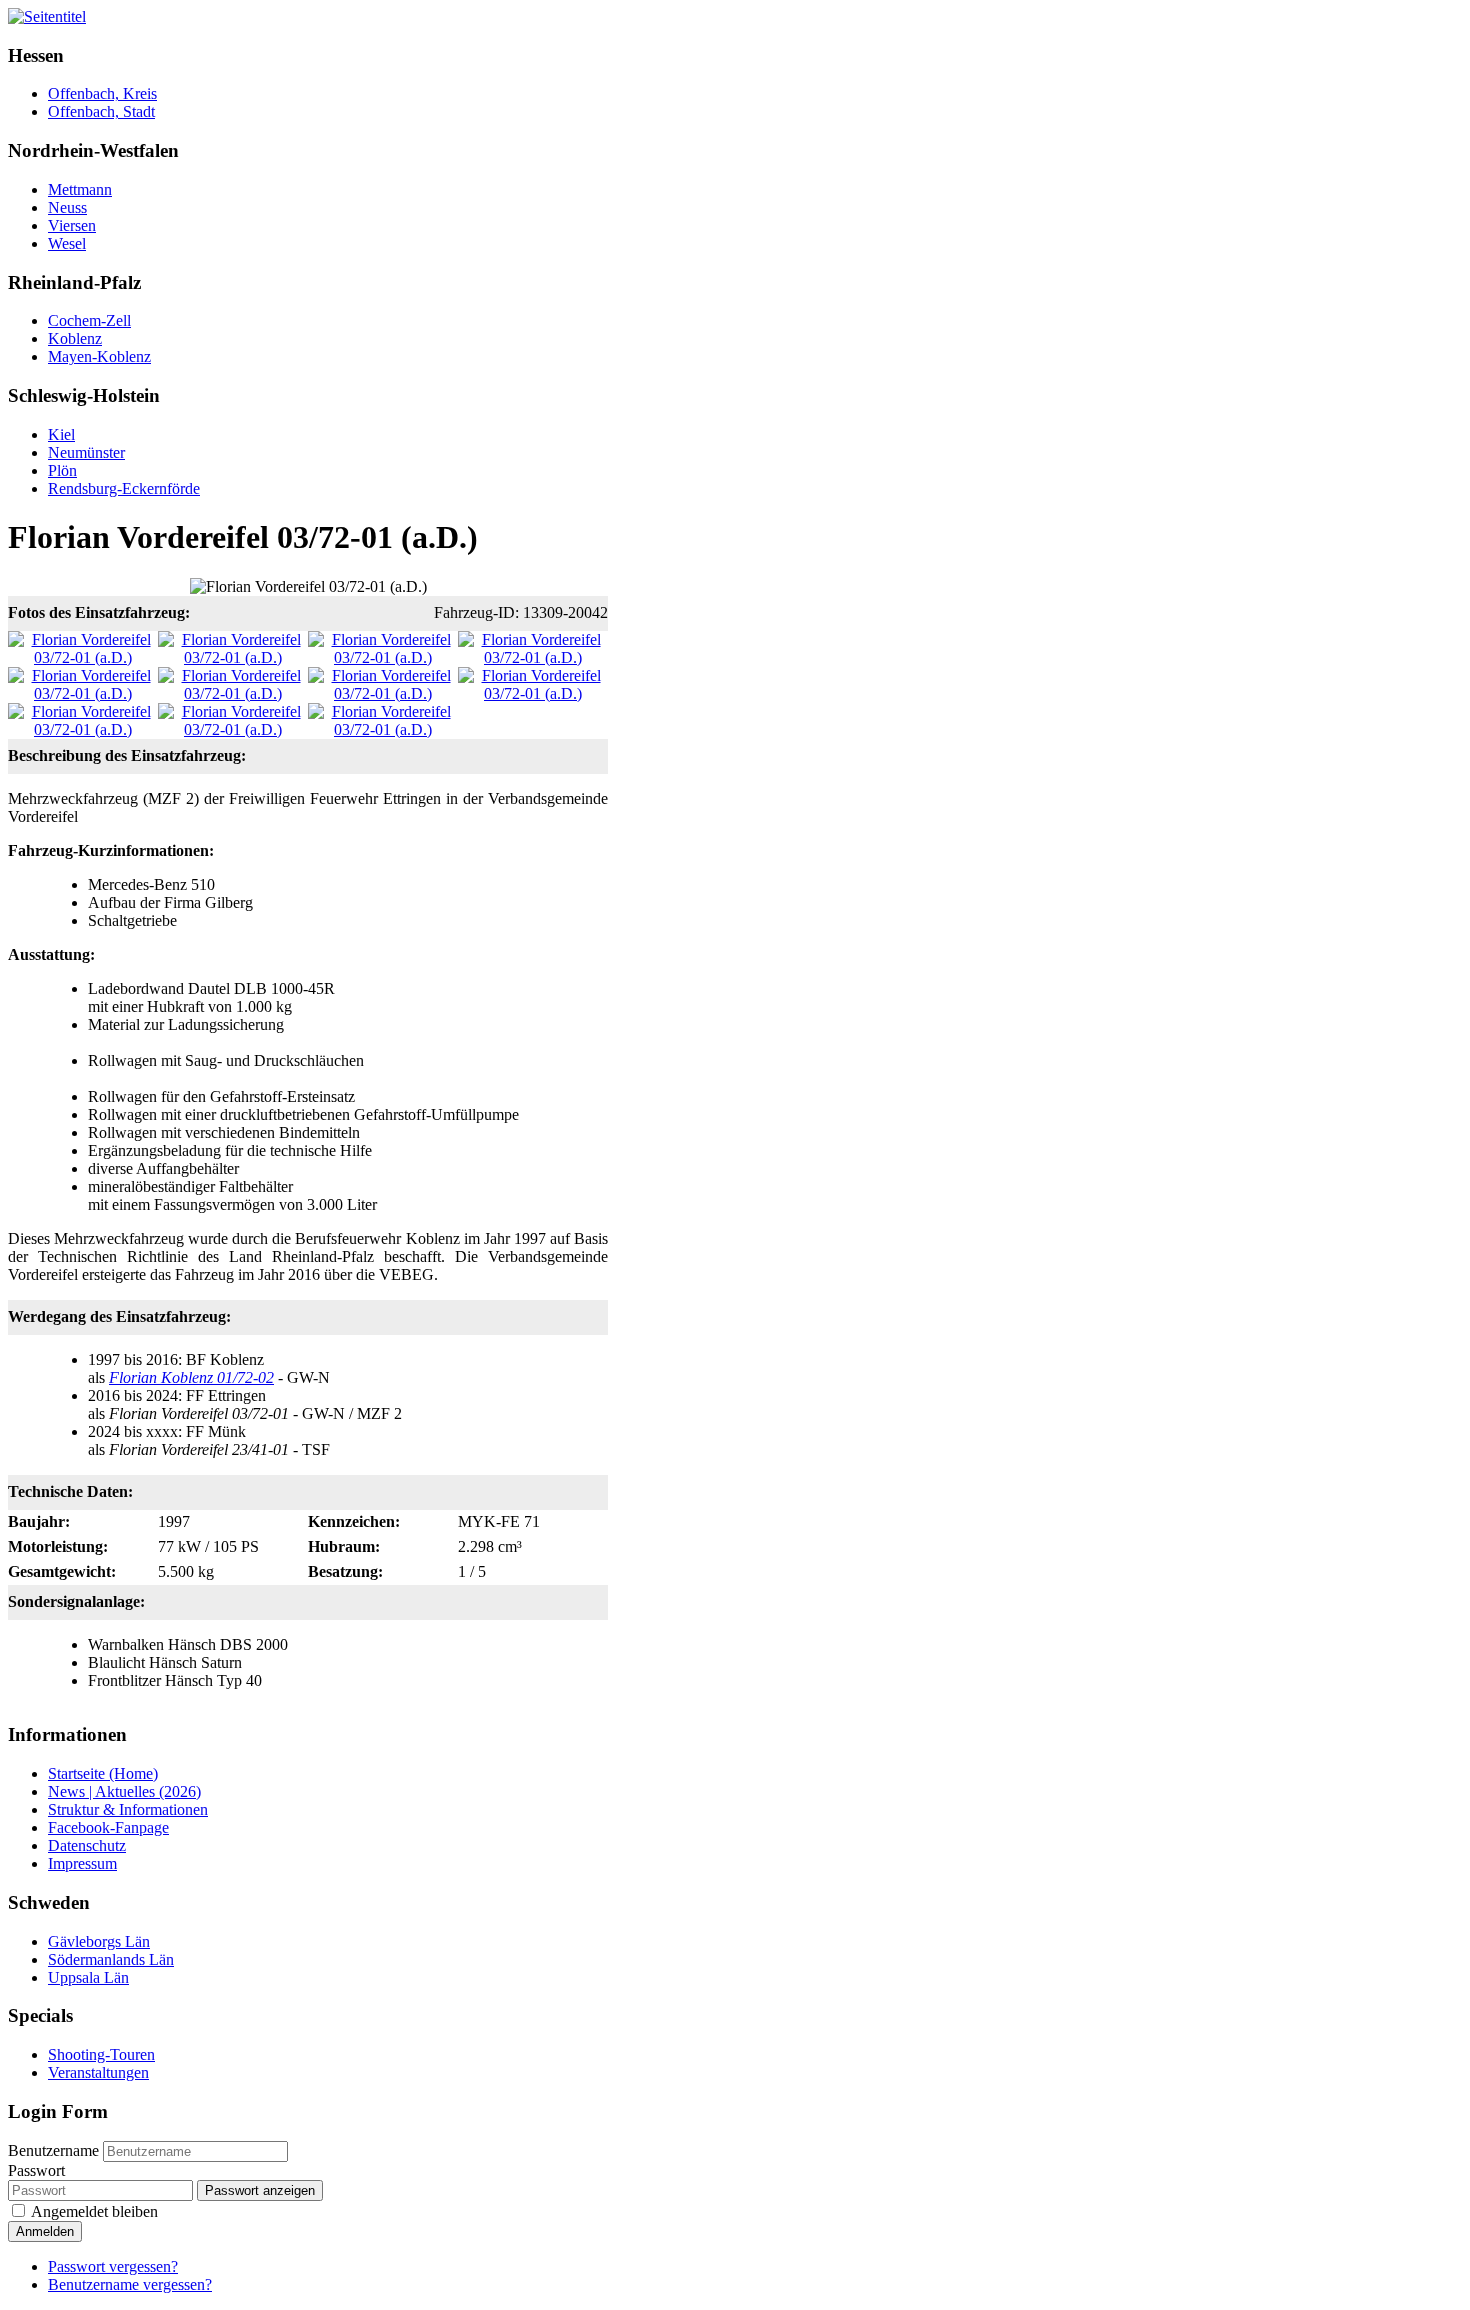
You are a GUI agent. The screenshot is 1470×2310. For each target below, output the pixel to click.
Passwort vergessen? (113, 2266)
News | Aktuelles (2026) (124, 1791)
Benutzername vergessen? (130, 2284)
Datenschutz (87, 1845)
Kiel (61, 434)
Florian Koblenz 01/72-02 (191, 1377)
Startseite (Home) (103, 1773)
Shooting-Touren (101, 2054)
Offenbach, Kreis (102, 93)
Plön (62, 470)
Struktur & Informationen (128, 1809)
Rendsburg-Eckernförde (124, 488)
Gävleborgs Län (99, 1941)
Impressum (82, 1863)
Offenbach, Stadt (101, 111)
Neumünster (86, 452)
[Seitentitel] (47, 16)
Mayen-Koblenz (99, 356)
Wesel (67, 243)
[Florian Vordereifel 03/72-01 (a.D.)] (83, 657)
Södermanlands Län (111, 1959)
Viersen (72, 225)
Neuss (67, 207)
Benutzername (53, 2150)
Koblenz (75, 338)
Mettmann (80, 189)
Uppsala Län (88, 1977)
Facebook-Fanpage (108, 1827)
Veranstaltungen (98, 2072)
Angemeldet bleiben (94, 2211)
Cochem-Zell (89, 320)
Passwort (36, 2170)
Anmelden (45, 2231)
